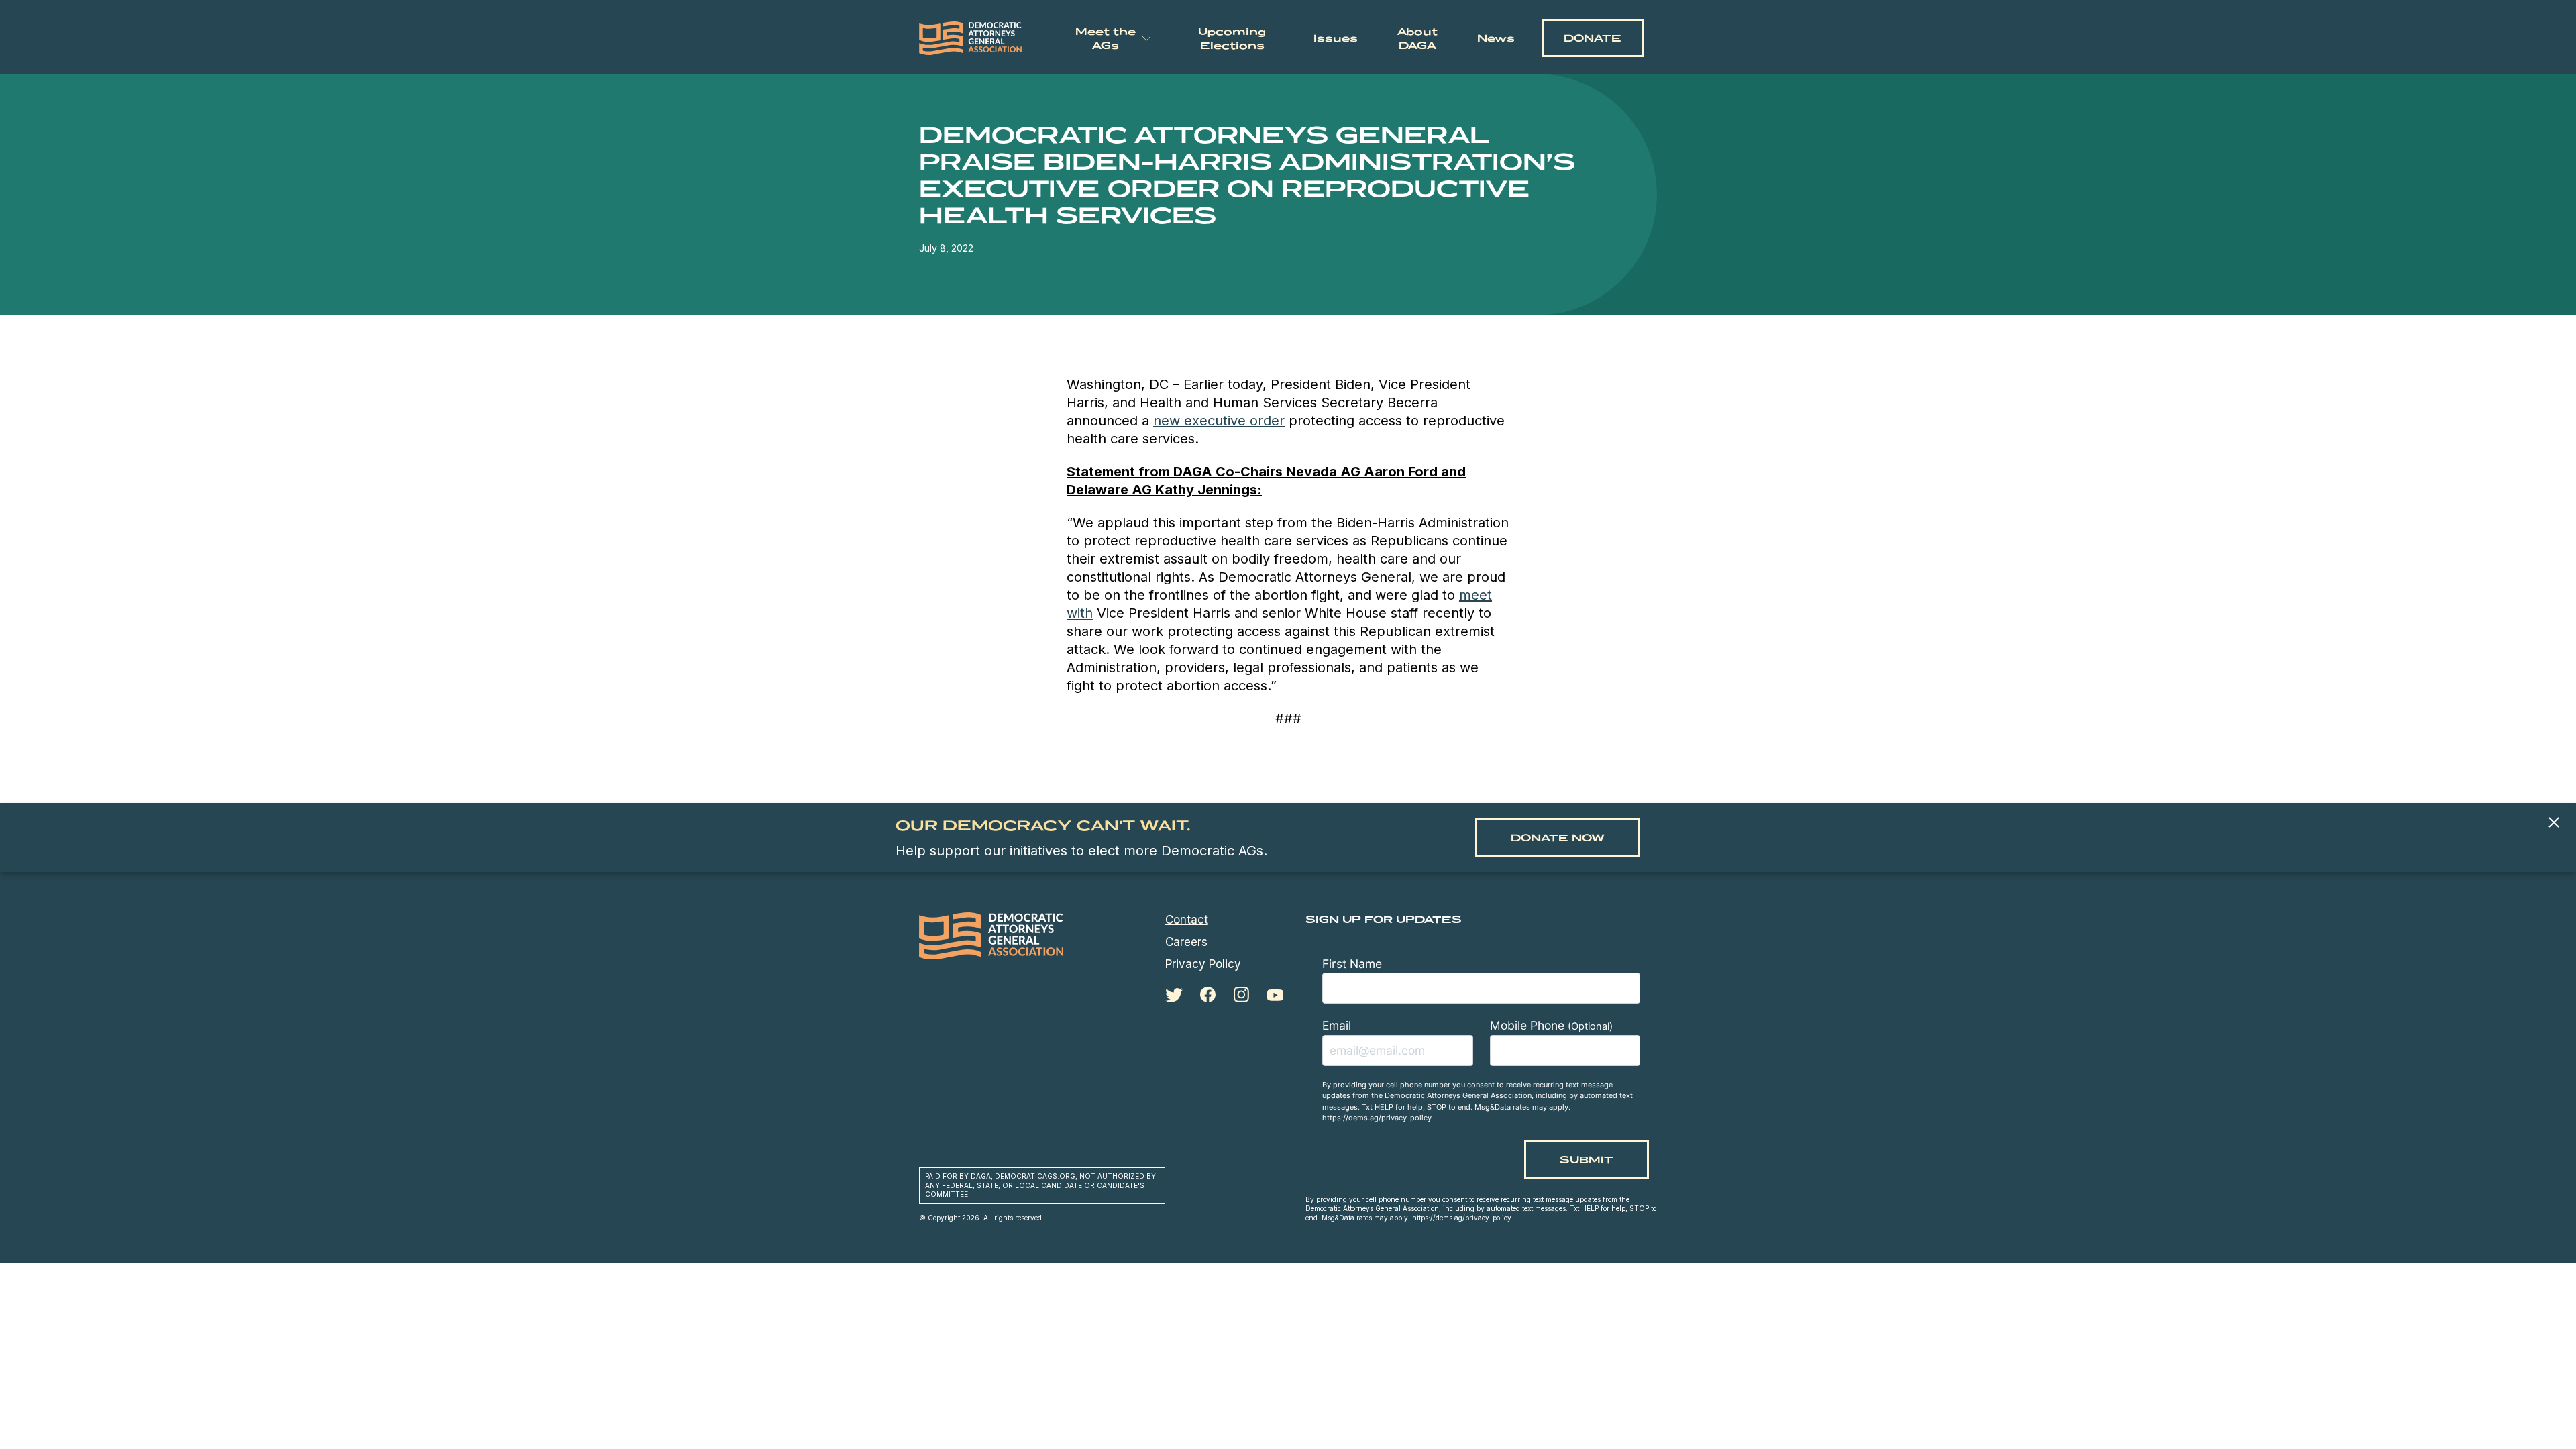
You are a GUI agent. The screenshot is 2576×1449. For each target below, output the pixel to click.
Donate (1593, 38)
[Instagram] (1241, 995)
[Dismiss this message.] (2554, 823)
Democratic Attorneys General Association (971, 38)
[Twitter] (1174, 995)
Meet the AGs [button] (1106, 38)
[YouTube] (1275, 995)
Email (1337, 1025)
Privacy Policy (1203, 964)
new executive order (1219, 421)
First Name (1352, 964)
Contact (1187, 920)
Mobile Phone (1551, 1025)
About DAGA (1417, 38)
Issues (1336, 38)
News (1496, 38)
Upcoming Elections (1232, 38)
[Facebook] (1208, 995)
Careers (1186, 942)
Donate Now (1558, 838)
